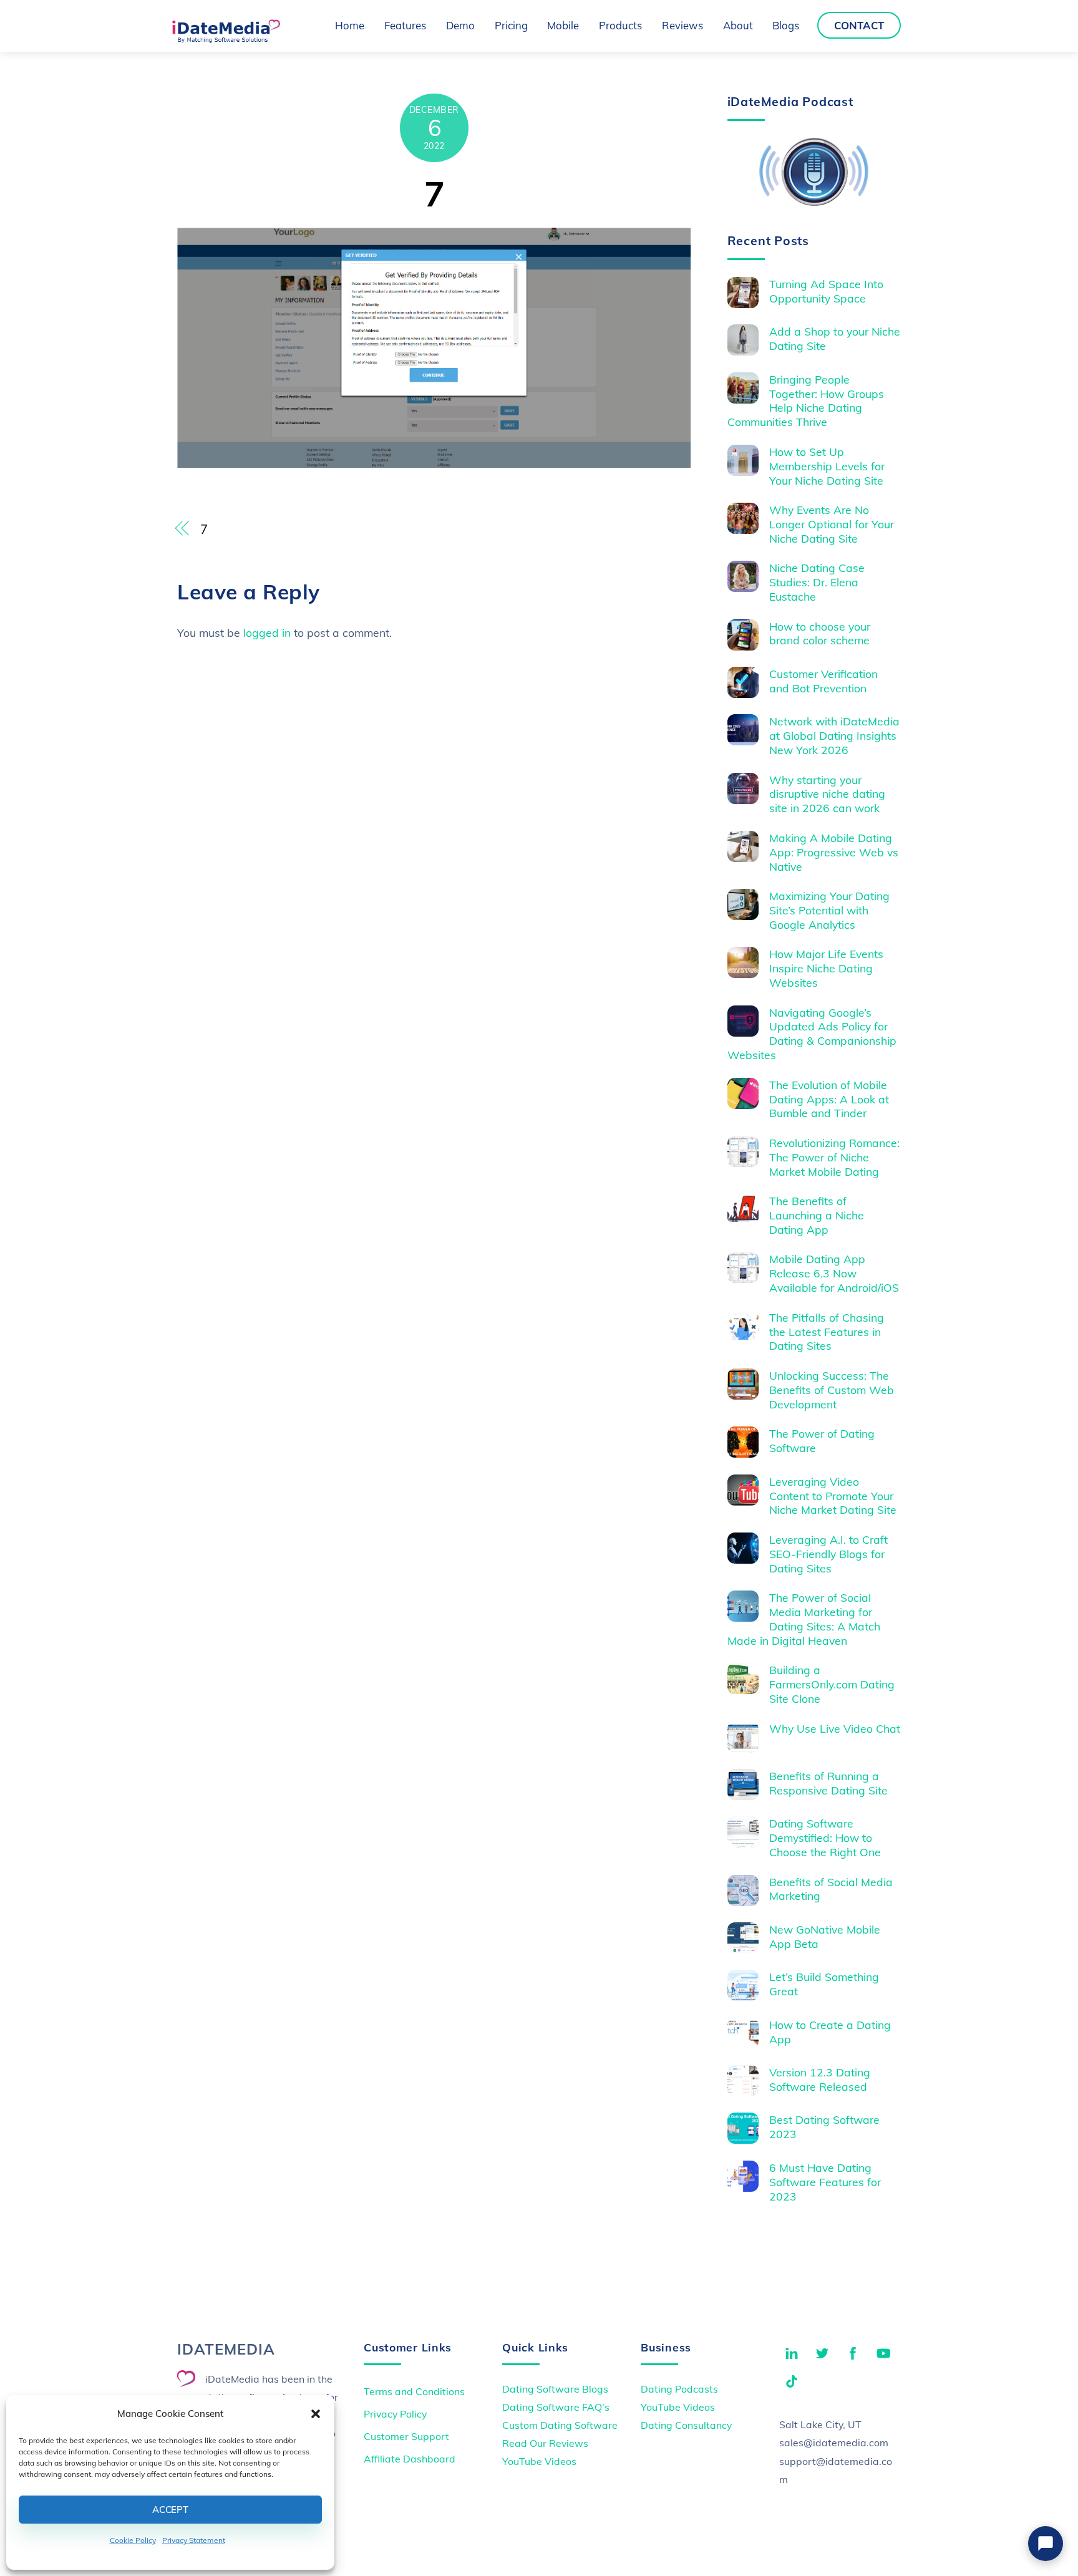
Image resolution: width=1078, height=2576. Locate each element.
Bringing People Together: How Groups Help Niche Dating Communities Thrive (806, 401)
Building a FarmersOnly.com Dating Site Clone (832, 1684)
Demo (460, 25)
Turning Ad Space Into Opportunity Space (826, 291)
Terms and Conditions (414, 2391)
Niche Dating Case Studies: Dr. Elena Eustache (817, 582)
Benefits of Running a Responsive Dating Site (828, 1783)
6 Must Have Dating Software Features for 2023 (825, 2182)
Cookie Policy (133, 2540)
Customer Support (406, 2436)
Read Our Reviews (545, 2443)
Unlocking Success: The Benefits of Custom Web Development (832, 1390)
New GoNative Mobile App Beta (825, 1936)
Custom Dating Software (560, 2425)
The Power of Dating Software (822, 1441)
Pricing (511, 25)
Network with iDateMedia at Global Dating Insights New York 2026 (834, 735)
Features (405, 25)
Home (350, 25)
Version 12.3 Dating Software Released (820, 2079)
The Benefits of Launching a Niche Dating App (817, 1215)
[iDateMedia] (226, 39)
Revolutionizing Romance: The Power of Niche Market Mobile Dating (834, 1157)
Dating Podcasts (679, 2389)
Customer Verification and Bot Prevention (823, 681)
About (738, 25)
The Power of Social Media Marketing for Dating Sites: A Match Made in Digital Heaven (804, 1619)
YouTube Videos (539, 2461)
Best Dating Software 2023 (824, 2127)
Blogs (786, 25)
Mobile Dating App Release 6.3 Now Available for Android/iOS (834, 1273)
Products (620, 25)
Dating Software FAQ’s (556, 2407)
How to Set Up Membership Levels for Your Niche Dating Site (827, 466)
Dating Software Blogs (555, 2389)
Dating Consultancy (686, 2425)
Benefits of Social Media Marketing (831, 1889)
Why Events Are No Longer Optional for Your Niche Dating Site (832, 524)
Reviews (682, 25)
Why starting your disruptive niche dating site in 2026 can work (827, 794)
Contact (859, 25)
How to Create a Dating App (830, 2032)
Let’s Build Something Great (824, 1984)
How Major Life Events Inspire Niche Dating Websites (826, 968)
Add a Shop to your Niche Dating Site (835, 338)
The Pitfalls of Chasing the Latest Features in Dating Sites (827, 1332)
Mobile (563, 25)
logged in (267, 632)
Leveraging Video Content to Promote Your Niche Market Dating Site (833, 1496)
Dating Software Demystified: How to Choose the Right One (825, 1838)
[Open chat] (1046, 2544)
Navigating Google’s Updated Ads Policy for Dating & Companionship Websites (812, 1034)
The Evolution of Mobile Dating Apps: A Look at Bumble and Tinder (829, 1099)
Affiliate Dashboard (410, 2459)
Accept (170, 2510)
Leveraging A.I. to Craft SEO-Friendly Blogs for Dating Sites (828, 1554)
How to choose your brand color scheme (820, 633)
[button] (316, 2414)
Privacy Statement (194, 2540)
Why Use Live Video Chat (835, 1728)
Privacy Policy (395, 2414)
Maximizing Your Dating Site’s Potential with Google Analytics (829, 910)
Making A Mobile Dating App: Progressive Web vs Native (834, 852)
